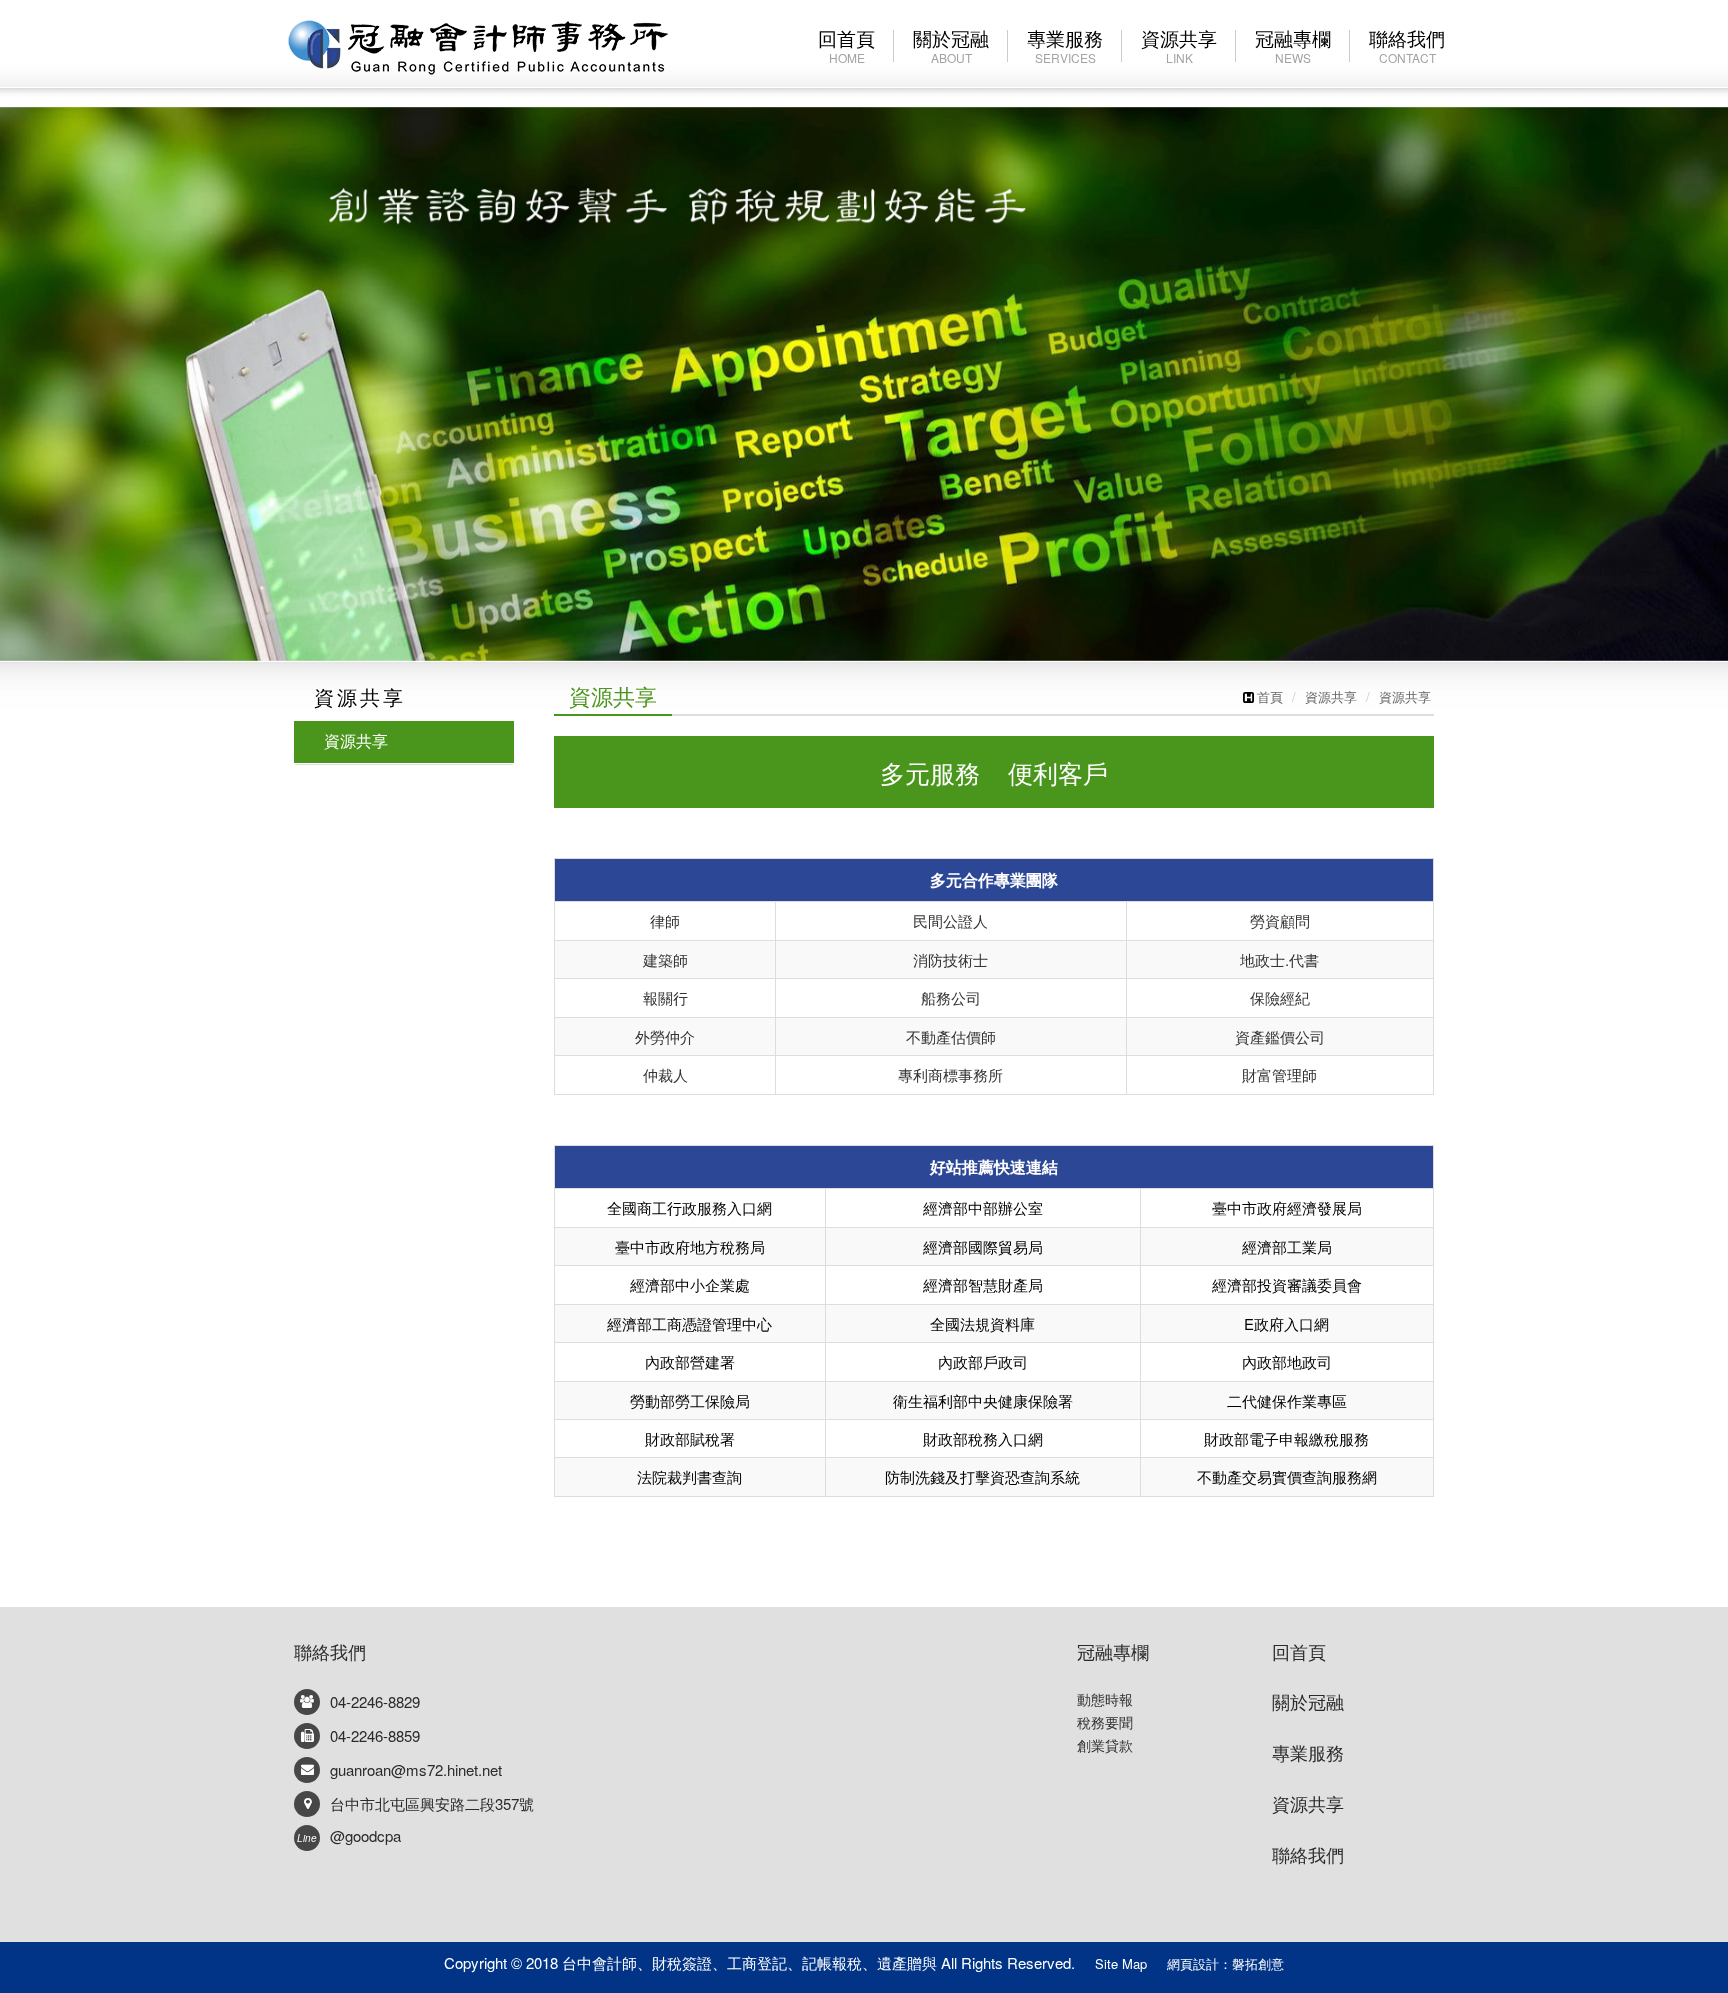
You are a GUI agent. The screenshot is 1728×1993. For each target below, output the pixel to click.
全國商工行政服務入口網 (689, 1207)
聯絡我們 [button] (1407, 45)
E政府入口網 (1286, 1323)
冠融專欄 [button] (1293, 45)
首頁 (1270, 696)
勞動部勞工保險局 (690, 1400)
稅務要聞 (1105, 1722)
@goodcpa (349, 1835)
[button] (86, 330)
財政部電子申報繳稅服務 (1286, 1438)
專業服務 (1065, 45)
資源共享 (1179, 45)
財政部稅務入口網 (983, 1438)
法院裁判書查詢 (689, 1476)
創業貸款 (1105, 1745)
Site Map (1121, 1963)
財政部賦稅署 (690, 1438)
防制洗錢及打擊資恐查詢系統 (982, 1476)
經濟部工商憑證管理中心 (689, 1323)
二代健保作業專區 (1287, 1400)
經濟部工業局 (1287, 1246)
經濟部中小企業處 (690, 1284)
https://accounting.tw (478, 46)
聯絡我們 (330, 1651)
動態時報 (1105, 1699)
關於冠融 (951, 45)
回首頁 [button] (846, 45)
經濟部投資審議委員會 (1287, 1284)
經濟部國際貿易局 (983, 1246)
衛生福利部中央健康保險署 (983, 1400)
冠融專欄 (1113, 1651)
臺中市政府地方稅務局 (690, 1246)
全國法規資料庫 (982, 1323)
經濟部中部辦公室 (983, 1207)
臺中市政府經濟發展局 (1287, 1207)
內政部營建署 (690, 1361)
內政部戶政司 (983, 1361)
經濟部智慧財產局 (983, 1284)
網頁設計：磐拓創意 (1225, 1963)
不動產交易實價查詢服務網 (1287, 1476)
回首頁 (1299, 1651)
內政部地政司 (1287, 1361)
